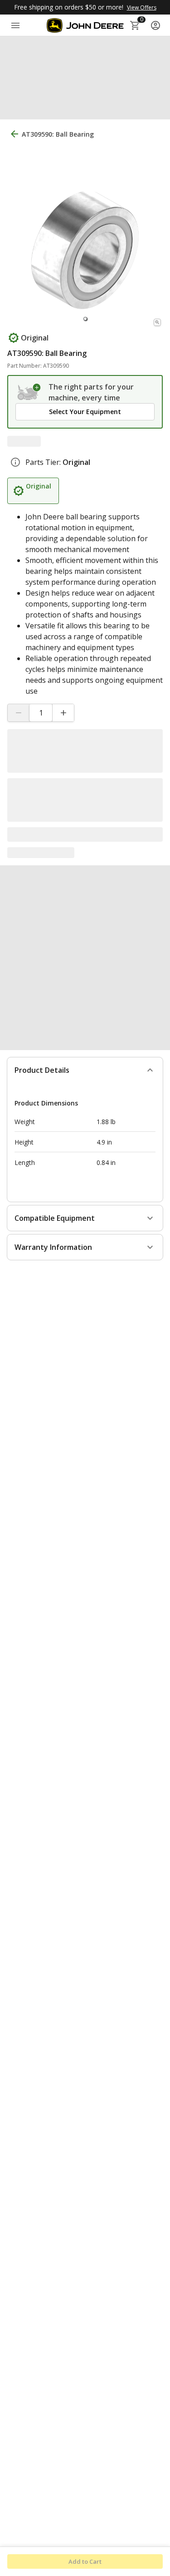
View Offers (142, 7)
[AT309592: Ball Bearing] (49, 956)
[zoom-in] (157, 319)
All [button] (15, 50)
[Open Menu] (15, 25)
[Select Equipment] (29, 389)
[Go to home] (85, 25)
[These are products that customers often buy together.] (104, 884)
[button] (85, 78)
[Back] (15, 131)
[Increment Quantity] (63, 710)
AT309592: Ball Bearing (47, 1001)
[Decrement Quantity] (19, 710)
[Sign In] (155, 25)
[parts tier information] (15, 459)
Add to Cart (85, 2561)
